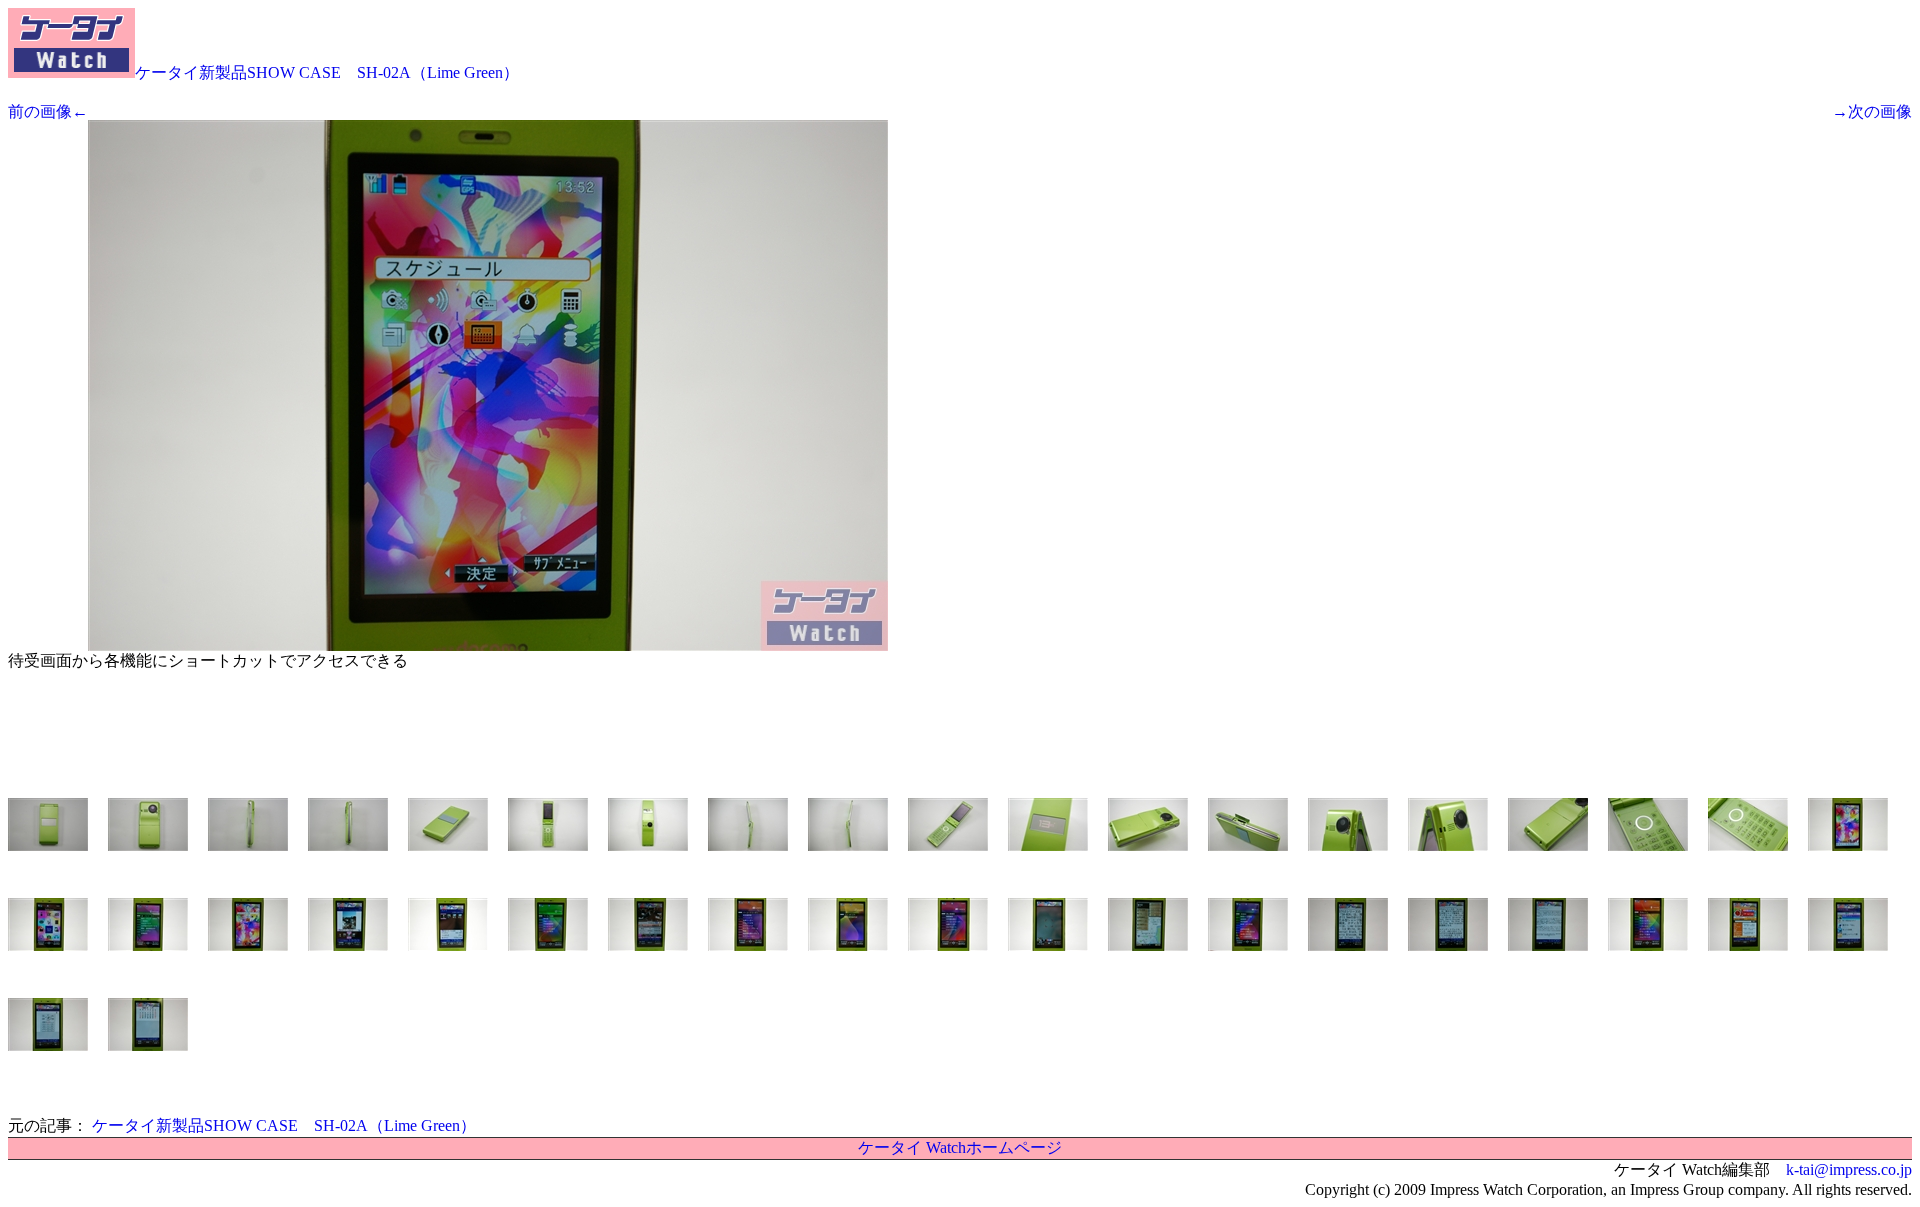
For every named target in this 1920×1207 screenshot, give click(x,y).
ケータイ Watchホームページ (960, 1147)
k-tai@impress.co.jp (1849, 1169)
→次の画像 (1872, 111)
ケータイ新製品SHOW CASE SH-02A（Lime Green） (327, 72)
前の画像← (48, 111)
